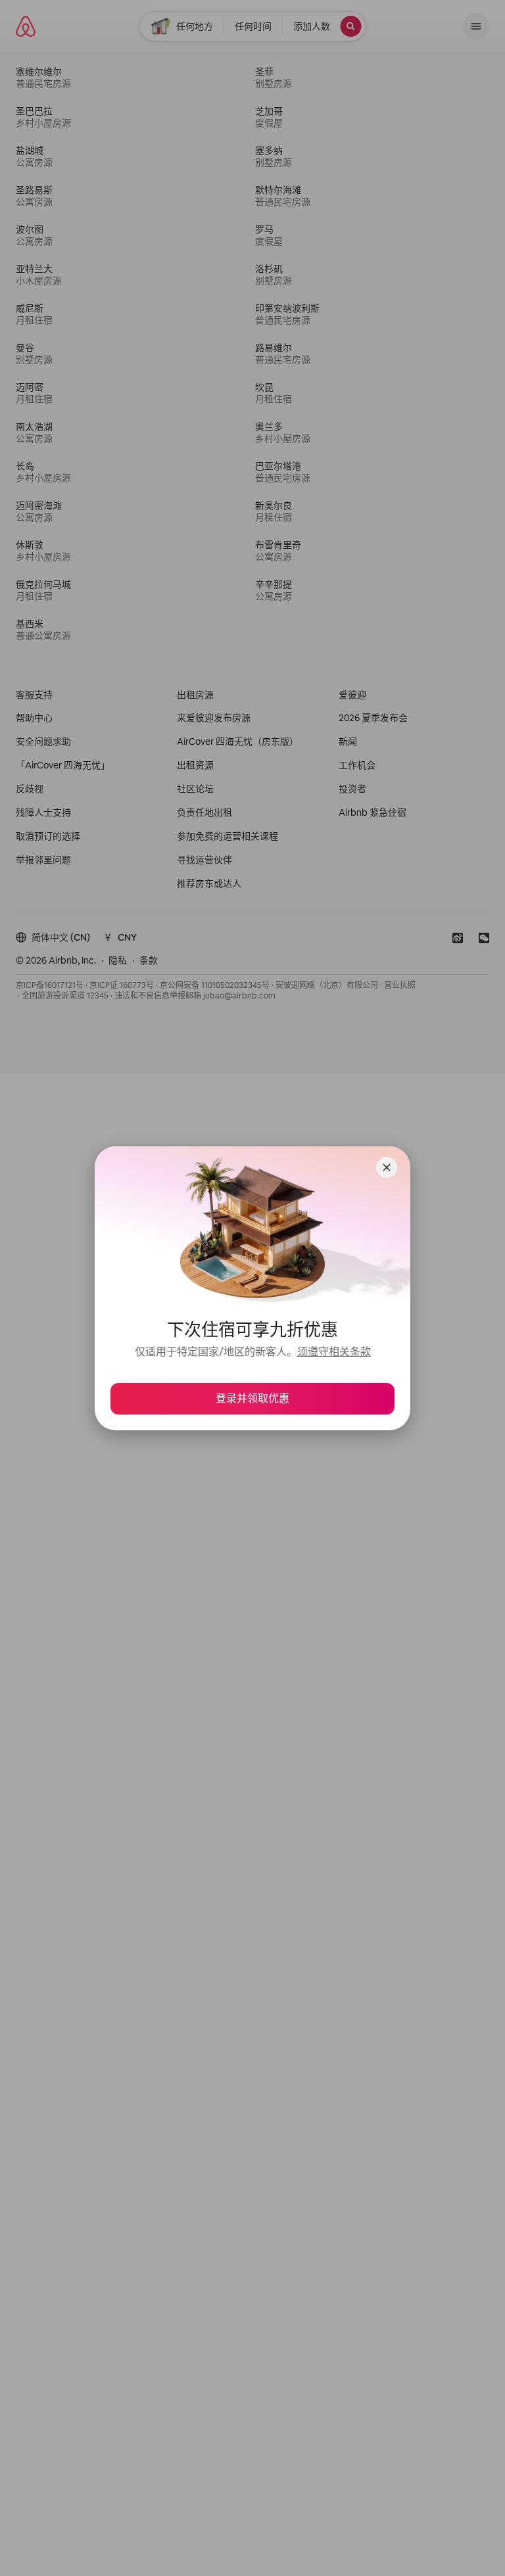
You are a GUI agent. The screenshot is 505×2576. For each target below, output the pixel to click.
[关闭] (387, 1167)
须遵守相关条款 (334, 1352)
